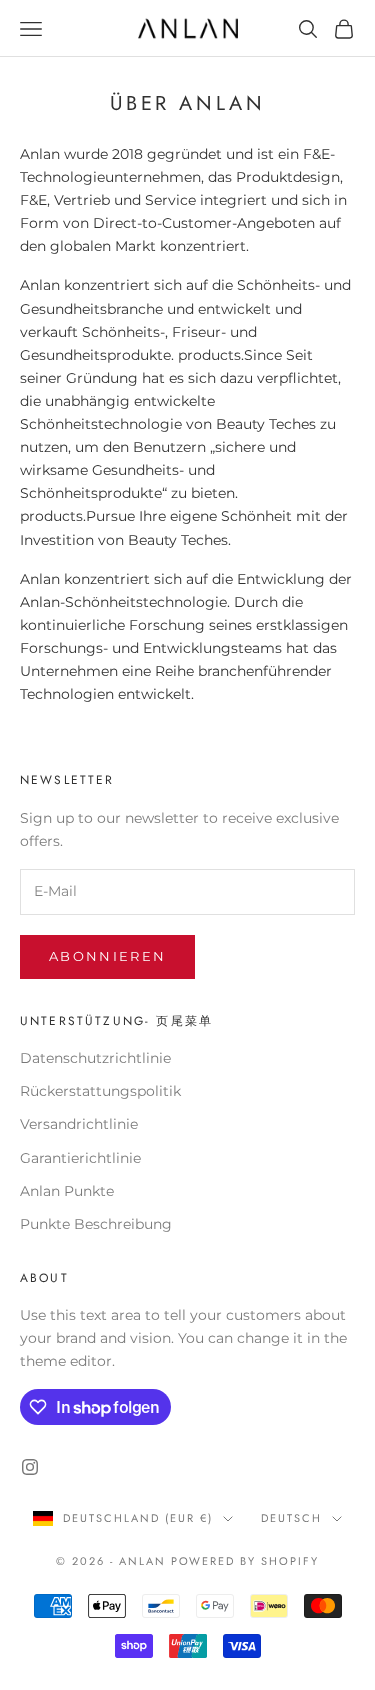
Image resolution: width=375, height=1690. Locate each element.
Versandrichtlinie (79, 1124)
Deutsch (291, 1518)
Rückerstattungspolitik (100, 1091)
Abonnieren (107, 956)
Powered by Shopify (245, 1561)
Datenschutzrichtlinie (95, 1058)
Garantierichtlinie (80, 1158)
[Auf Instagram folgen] (30, 1467)
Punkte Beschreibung (96, 1224)
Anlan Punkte (67, 1191)
